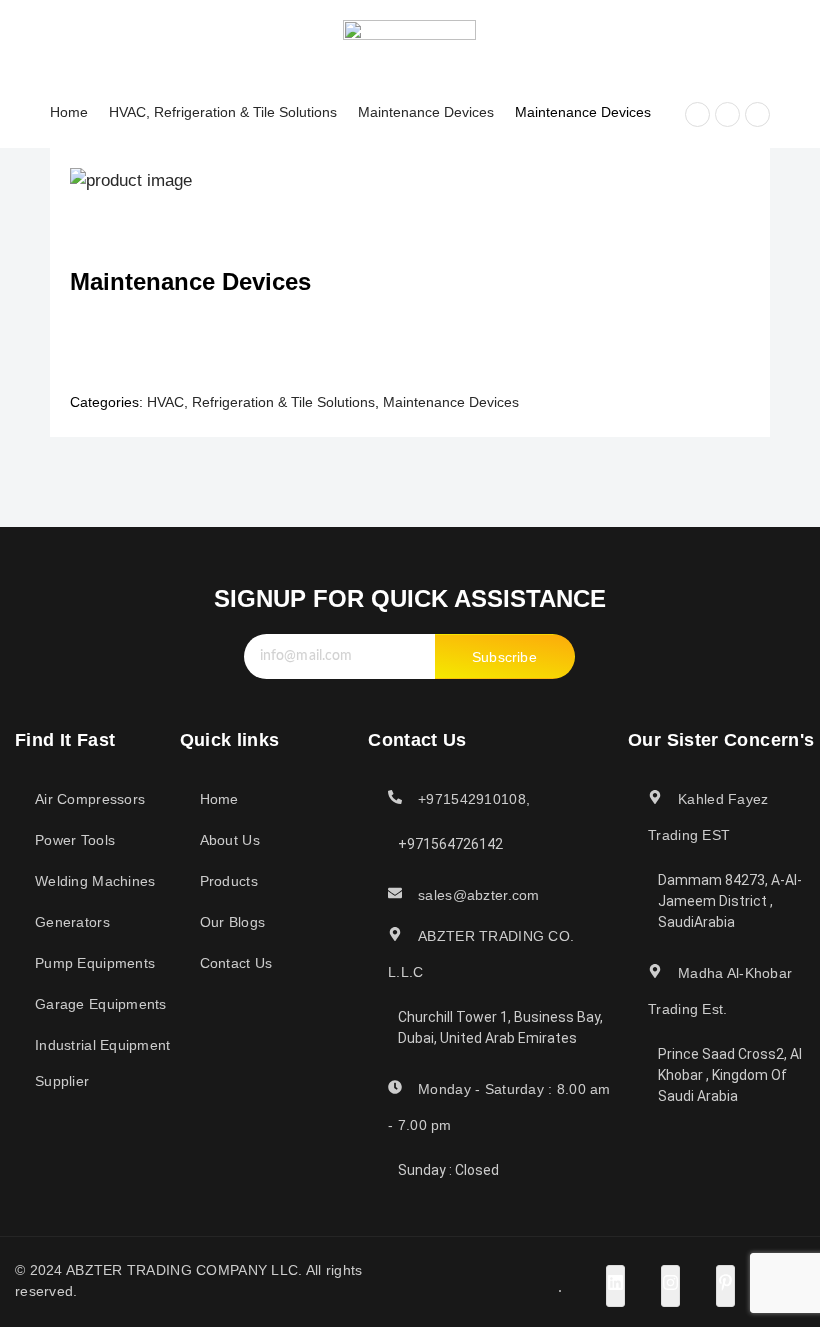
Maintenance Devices (426, 112)
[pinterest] (736, 39)
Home (69, 112)
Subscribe (504, 657)
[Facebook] (631, 39)
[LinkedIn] (666, 39)
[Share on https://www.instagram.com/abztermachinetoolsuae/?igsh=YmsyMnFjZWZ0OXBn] (670, 1286)
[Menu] (28, 39)
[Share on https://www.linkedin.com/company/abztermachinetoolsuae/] (615, 1286)
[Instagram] (701, 39)
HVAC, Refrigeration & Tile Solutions (223, 112)
